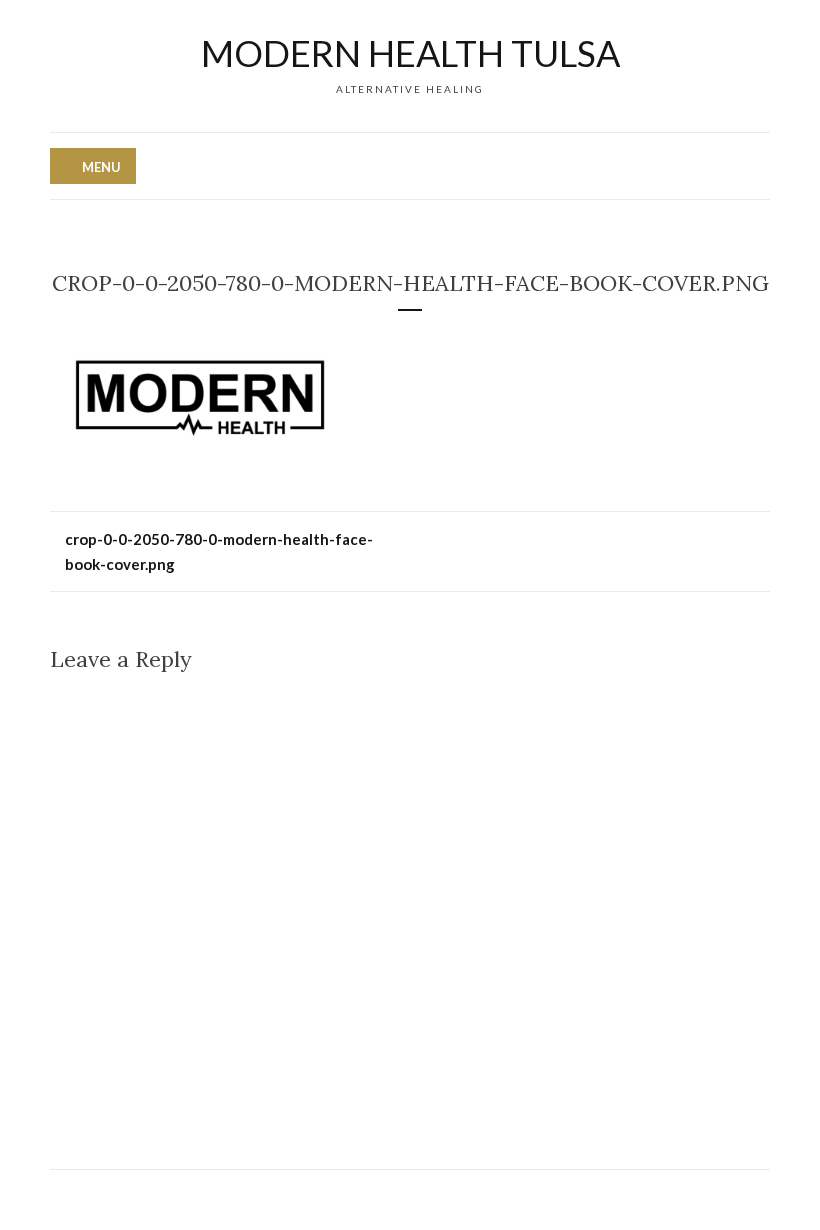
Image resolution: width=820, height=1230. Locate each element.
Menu (101, 167)
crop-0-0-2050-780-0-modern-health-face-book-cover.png (219, 551)
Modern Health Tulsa (410, 53)
